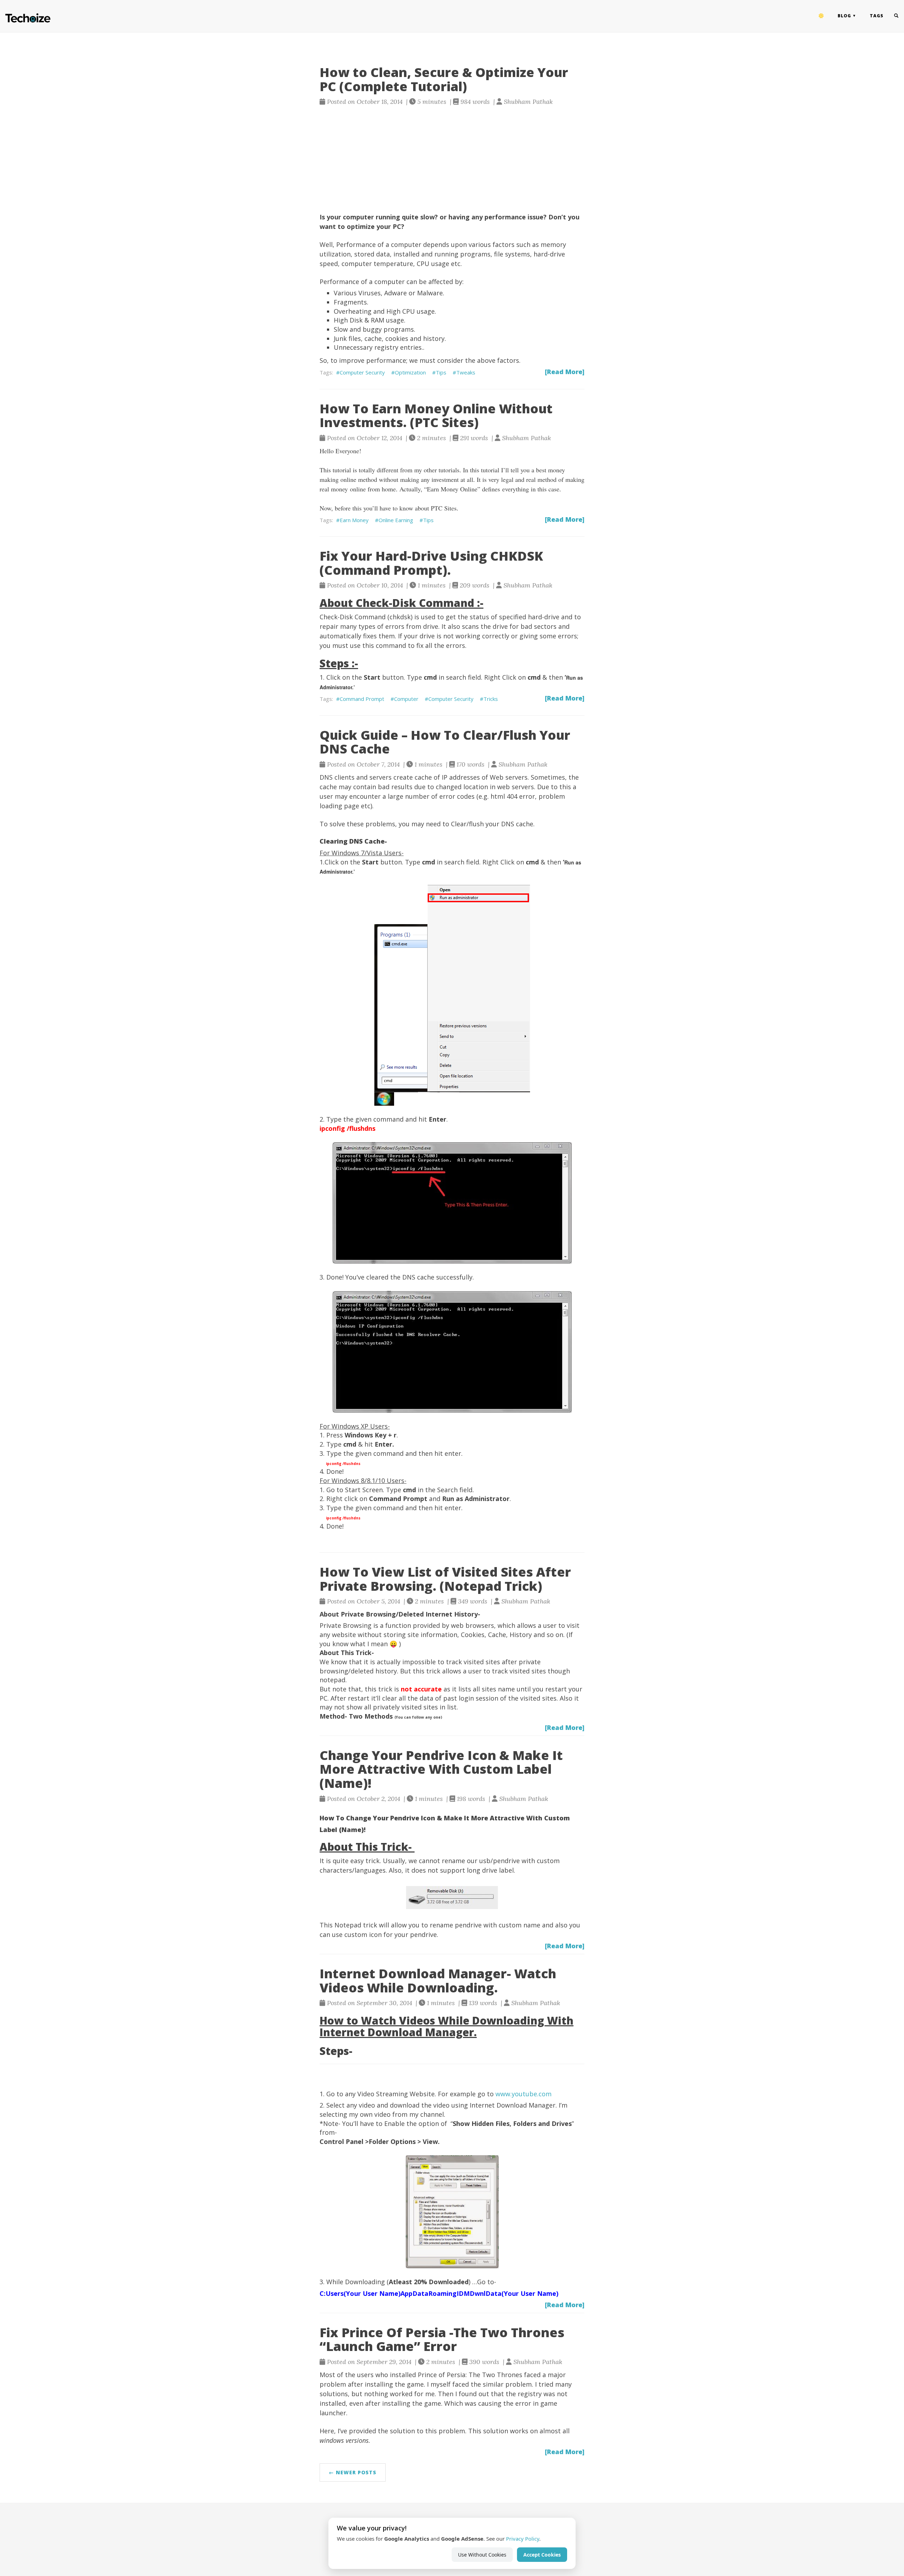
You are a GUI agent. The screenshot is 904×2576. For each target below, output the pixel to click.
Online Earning (396, 520)
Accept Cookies (542, 2555)
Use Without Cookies (482, 2555)
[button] (821, 16)
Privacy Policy (523, 2539)
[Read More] (565, 372)
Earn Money (354, 520)
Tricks (491, 699)
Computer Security (362, 372)
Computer (406, 699)
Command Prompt (362, 699)
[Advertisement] (452, 159)
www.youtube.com (524, 2094)
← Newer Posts (353, 2472)
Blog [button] (844, 16)
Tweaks (466, 372)
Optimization (410, 372)
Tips (441, 372)
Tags (877, 16)
